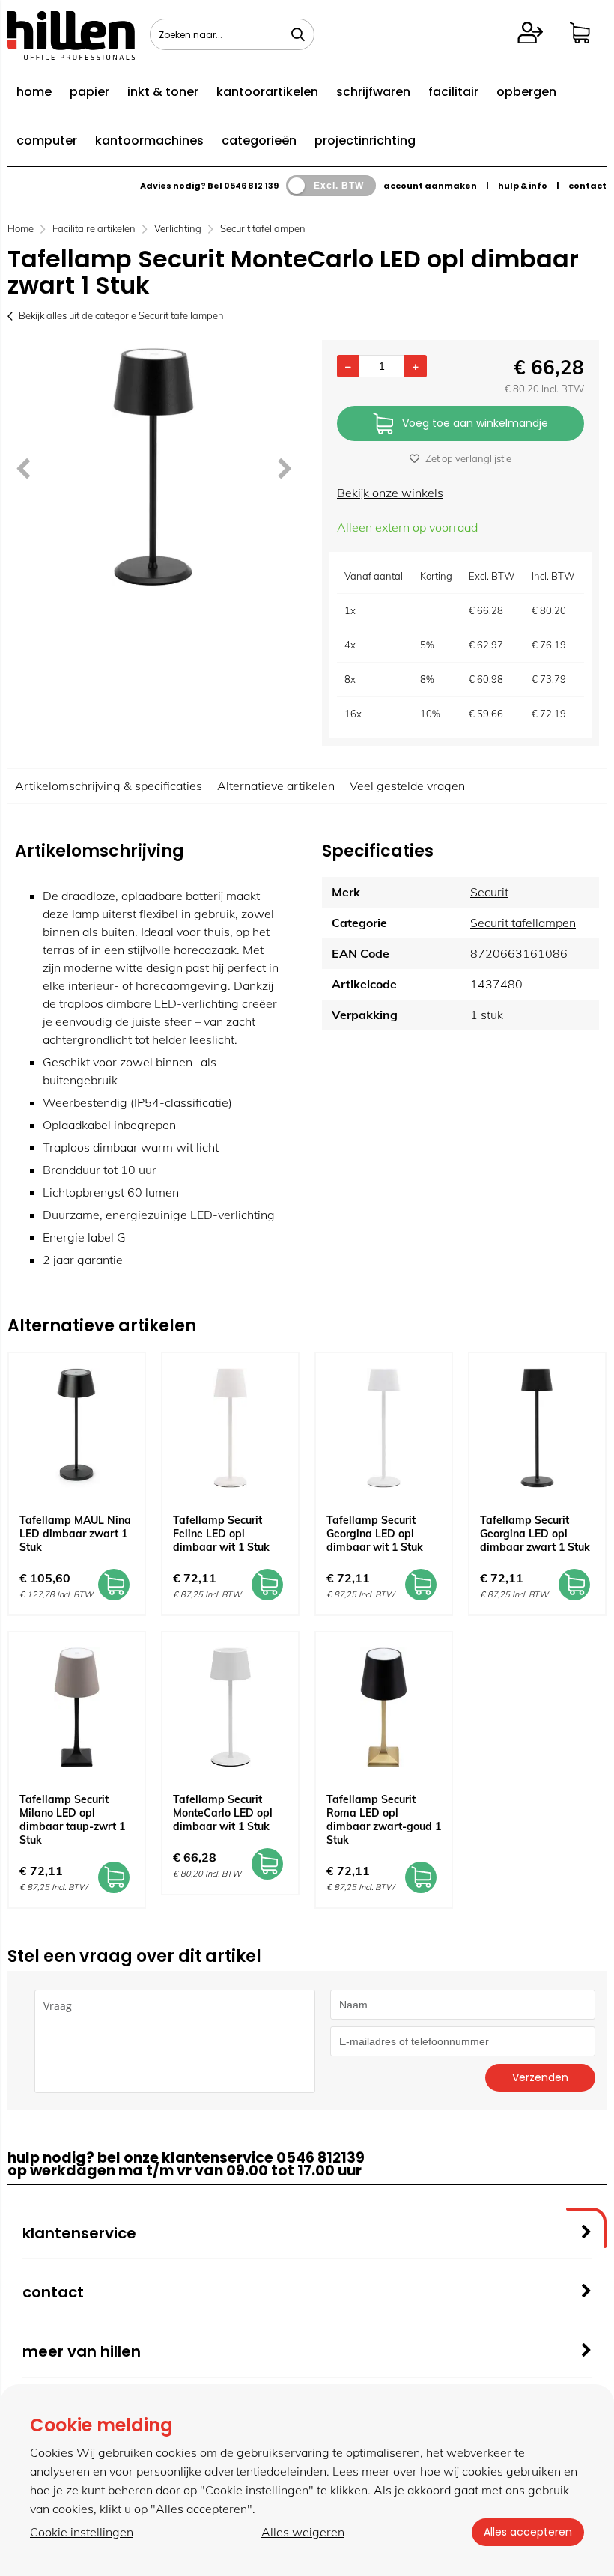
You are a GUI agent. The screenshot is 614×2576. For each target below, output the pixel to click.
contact (587, 186)
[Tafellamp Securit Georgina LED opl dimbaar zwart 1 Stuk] (537, 1428)
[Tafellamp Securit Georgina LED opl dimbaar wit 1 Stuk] (384, 1428)
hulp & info (523, 186)
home (34, 92)
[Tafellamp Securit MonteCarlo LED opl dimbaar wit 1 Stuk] (230, 1707)
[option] (153, 467)
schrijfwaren (373, 92)
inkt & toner (163, 92)
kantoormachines (149, 140)
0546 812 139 (251, 186)
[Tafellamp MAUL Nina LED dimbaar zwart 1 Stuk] (77, 1428)
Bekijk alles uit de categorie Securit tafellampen (121, 315)
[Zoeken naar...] (298, 34)
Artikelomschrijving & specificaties (109, 786)
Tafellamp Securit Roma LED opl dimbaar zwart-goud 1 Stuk (384, 1820)
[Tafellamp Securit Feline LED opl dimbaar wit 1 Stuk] (230, 1428)
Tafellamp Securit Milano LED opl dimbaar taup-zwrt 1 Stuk (72, 1820)
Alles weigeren (303, 2532)
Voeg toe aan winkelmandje (475, 423)
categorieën (259, 140)
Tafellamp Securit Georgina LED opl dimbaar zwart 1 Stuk (535, 1534)
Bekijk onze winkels (390, 493)
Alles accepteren (528, 2532)
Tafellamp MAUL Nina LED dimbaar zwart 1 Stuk (75, 1534)
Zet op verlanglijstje (468, 458)
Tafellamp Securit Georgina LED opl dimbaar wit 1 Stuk (375, 1534)
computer (47, 140)
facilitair (453, 92)
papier (89, 92)
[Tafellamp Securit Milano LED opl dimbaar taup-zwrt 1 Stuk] (77, 1707)
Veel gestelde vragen (407, 786)
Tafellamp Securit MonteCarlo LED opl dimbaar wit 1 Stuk (223, 1813)
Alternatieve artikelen (276, 786)
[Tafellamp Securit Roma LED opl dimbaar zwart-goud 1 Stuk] (384, 1707)
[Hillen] (71, 55)
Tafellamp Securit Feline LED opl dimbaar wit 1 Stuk (221, 1534)
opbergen (526, 92)
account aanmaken (430, 186)
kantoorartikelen (267, 92)
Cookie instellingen (82, 2532)
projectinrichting (365, 140)
